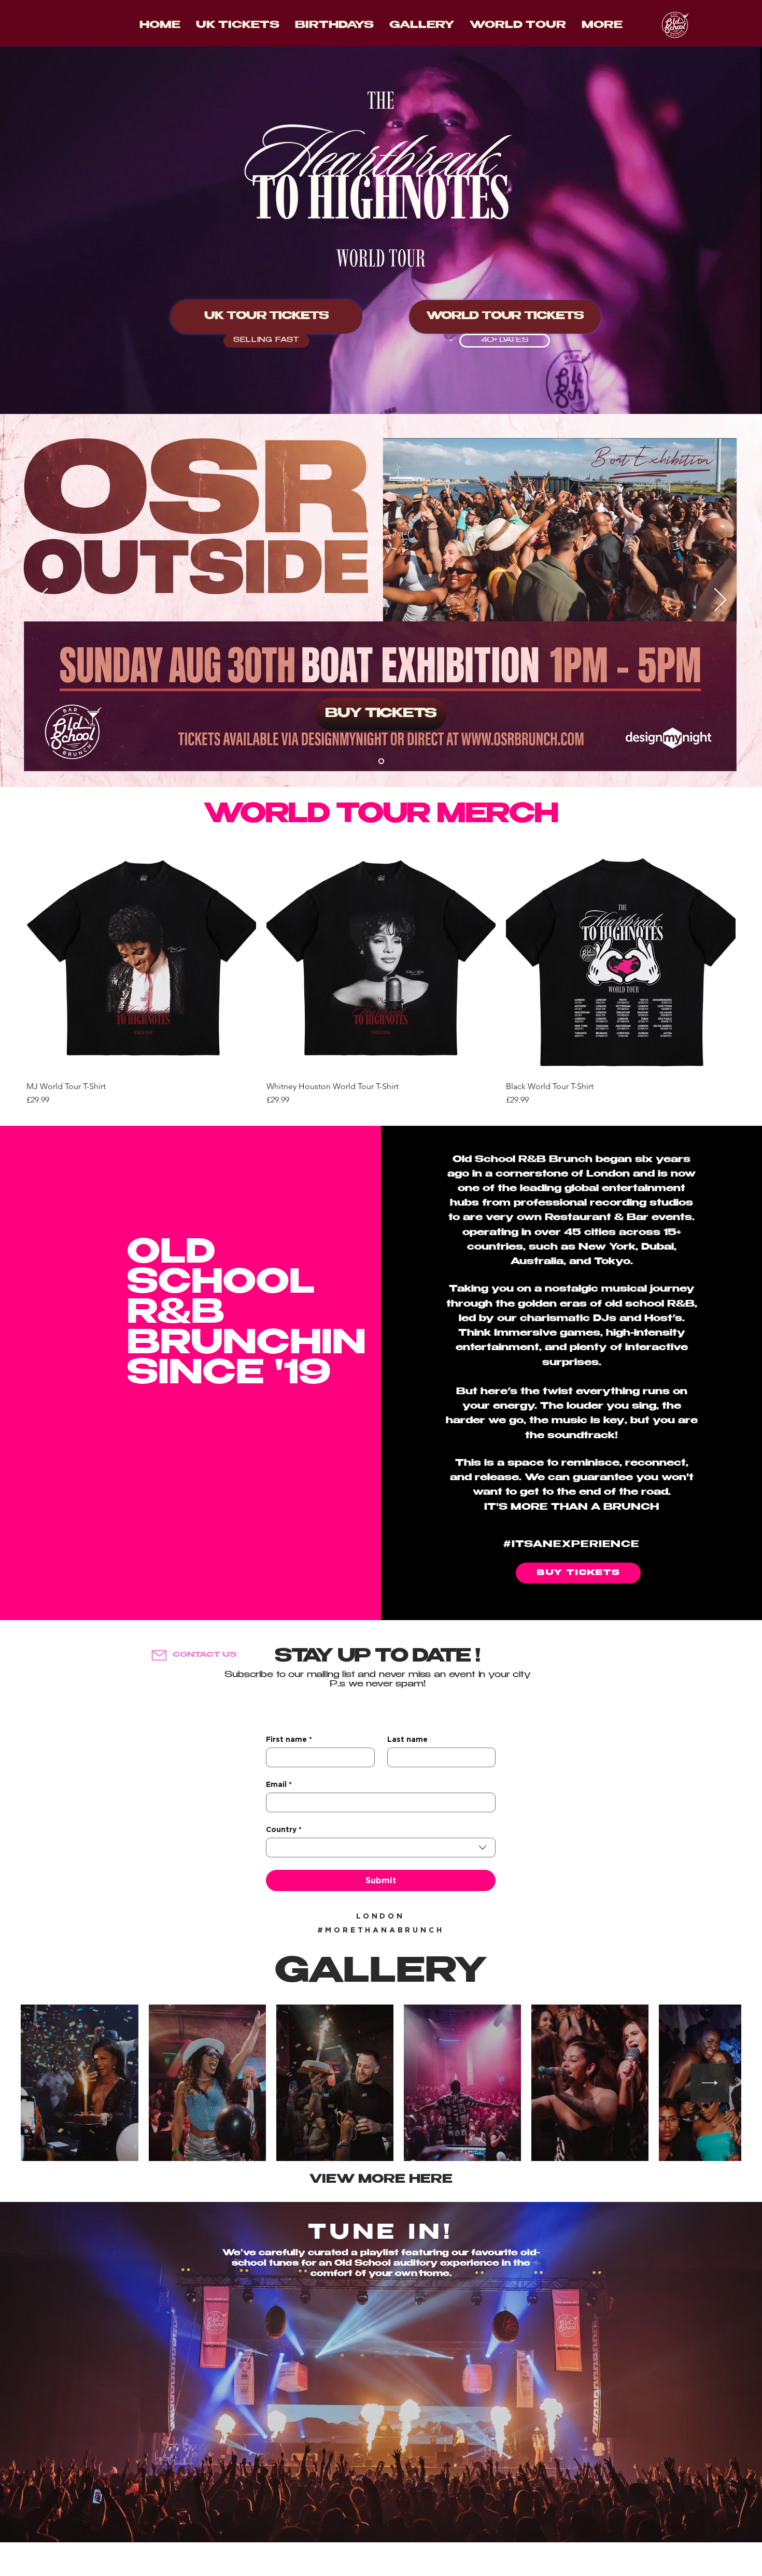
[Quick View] (141, 958)
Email (279, 1784)
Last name (407, 1739)
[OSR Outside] (381, 761)
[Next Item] (710, 2083)
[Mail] (159, 1655)
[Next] (720, 600)
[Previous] (42, 600)
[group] (381, 975)
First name (289, 1739)
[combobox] (381, 1848)
